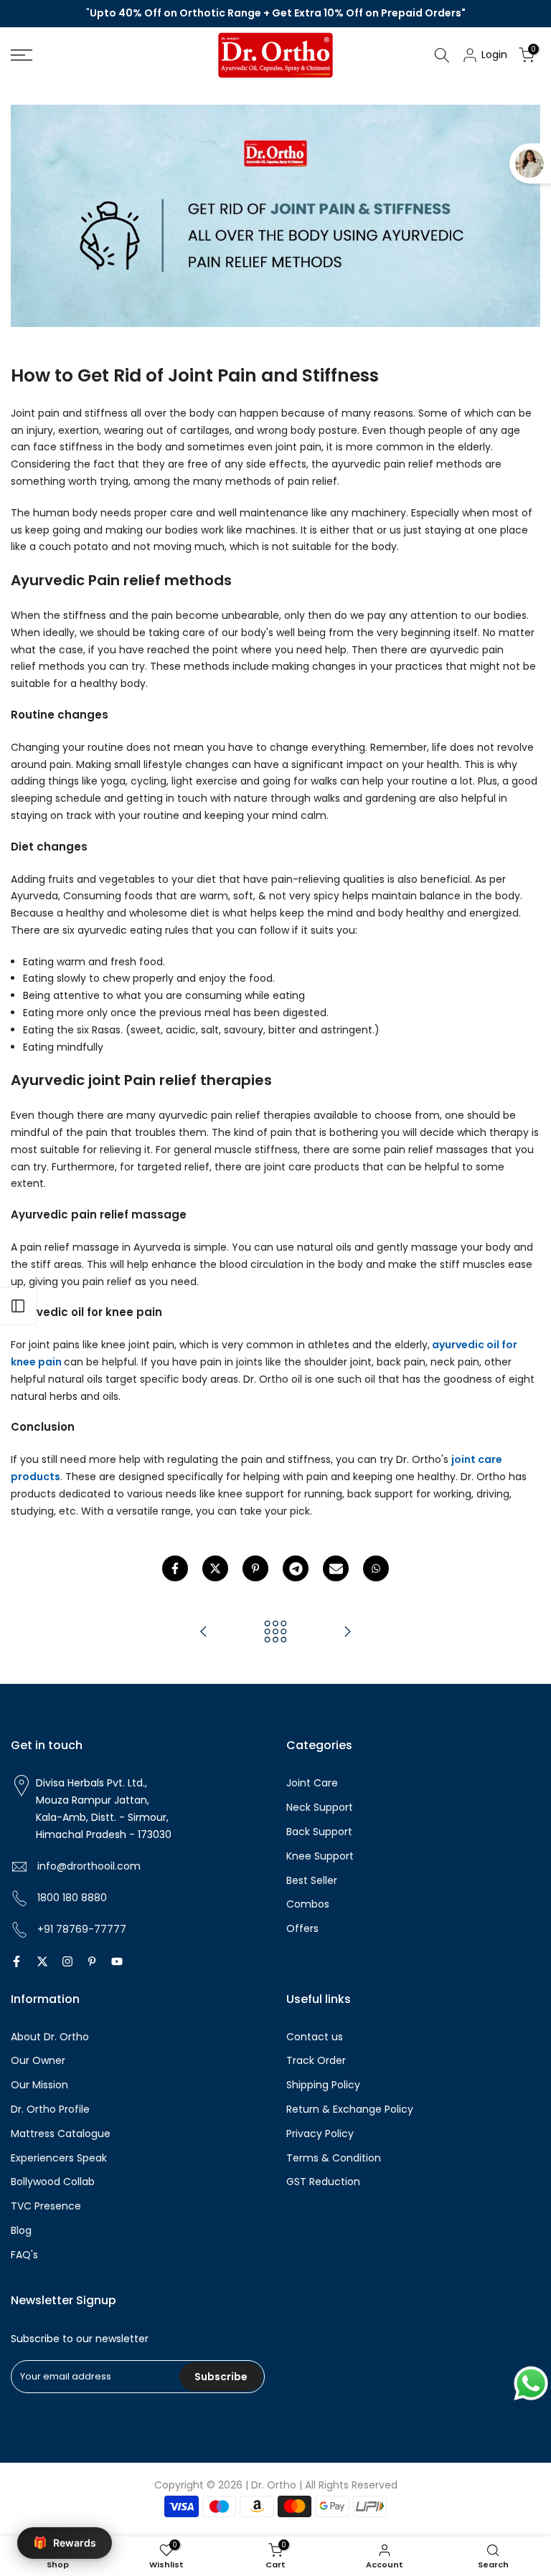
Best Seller (312, 1880)
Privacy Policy (320, 2134)
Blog (21, 2230)
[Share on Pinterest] (255, 1568)
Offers (302, 1928)
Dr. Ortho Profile (50, 2109)
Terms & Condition (334, 2158)
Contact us (315, 2037)
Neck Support (320, 1807)
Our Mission (39, 2085)
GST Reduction (323, 2182)
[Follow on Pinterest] (92, 1961)
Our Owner (38, 2060)
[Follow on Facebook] (17, 1961)
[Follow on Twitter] (42, 1961)
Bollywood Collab (53, 2182)
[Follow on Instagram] (67, 1961)
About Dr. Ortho (50, 2037)
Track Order (316, 2060)
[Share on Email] (336, 1568)
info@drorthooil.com (86, 1866)
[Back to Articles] (275, 1633)
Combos (308, 1904)
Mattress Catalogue (61, 2134)
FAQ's (24, 2255)
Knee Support (320, 1856)
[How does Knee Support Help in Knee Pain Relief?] (347, 1633)
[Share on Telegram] (296, 1568)
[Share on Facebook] (175, 1568)
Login (493, 55)
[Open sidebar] (18, 1306)
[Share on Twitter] (215, 1568)
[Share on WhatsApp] (376, 1568)
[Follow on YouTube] (117, 1961)
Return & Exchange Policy (350, 2109)
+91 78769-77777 (79, 1929)
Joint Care (312, 1783)
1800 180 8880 (69, 1898)
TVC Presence (46, 2206)
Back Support (319, 1832)
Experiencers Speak (59, 2158)
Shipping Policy (323, 2085)
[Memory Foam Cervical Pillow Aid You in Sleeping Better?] (204, 1633)
